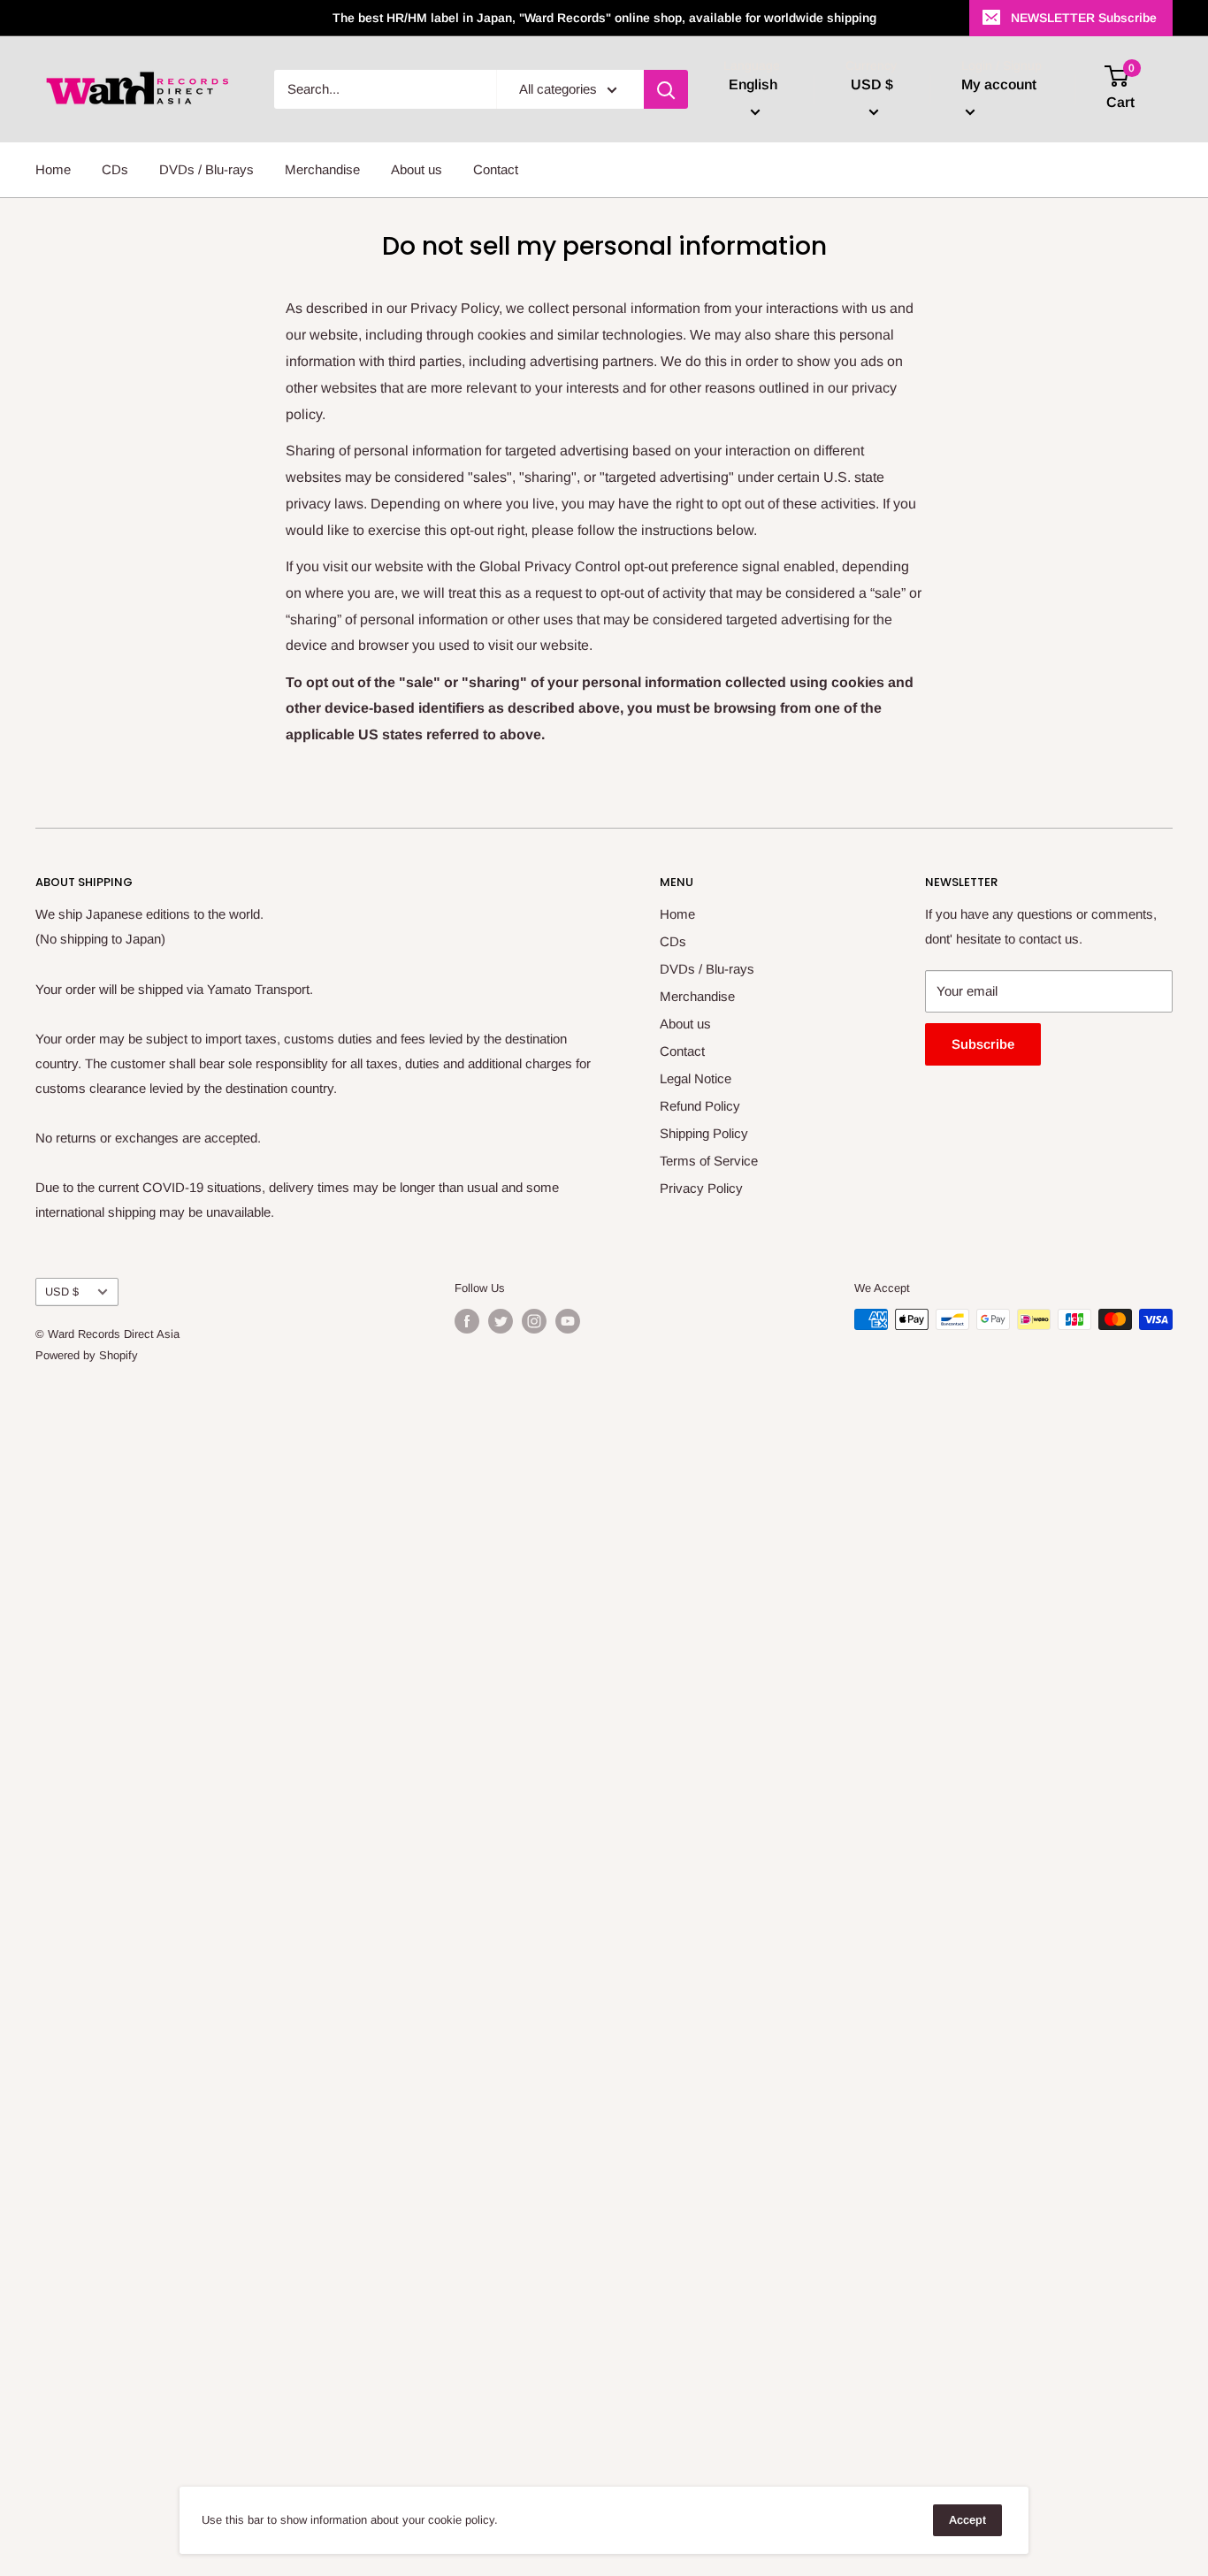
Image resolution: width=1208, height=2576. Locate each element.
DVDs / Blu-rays (206, 169)
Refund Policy (700, 1106)
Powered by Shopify (87, 1355)
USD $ (62, 1292)
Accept (967, 2520)
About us (417, 169)
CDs (115, 169)
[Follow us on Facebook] (467, 1321)
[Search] (666, 89)
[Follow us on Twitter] (501, 1321)
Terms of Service (709, 1161)
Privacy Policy (701, 1188)
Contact (496, 169)
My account (999, 84)
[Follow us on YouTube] (568, 1321)
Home (53, 169)
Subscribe (983, 1044)
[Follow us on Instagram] (534, 1321)
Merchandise (322, 169)
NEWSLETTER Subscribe (1084, 18)
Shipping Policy (704, 1133)
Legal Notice (696, 1078)
